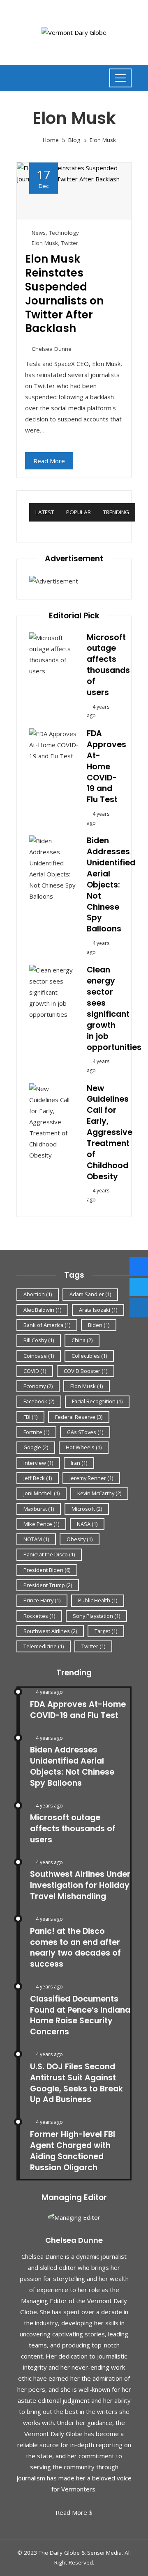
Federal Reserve (79, 1417)
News (39, 233)
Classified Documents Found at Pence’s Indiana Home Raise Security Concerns (80, 2016)
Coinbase (39, 1356)
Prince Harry (42, 1600)
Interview (38, 1463)
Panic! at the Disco (49, 1554)
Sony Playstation (96, 1616)
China (82, 1340)
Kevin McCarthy (99, 1493)
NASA (87, 1524)
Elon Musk (45, 243)
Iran (79, 1463)
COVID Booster (86, 1371)
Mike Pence (41, 1524)
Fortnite (36, 1432)
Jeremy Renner (91, 1478)
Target (106, 1631)
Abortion (38, 1294)
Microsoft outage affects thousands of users (108, 665)
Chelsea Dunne (52, 349)
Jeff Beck (38, 1478)
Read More (49, 461)
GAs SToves (85, 1432)
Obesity (80, 1539)
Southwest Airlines (50, 1631)
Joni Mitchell (42, 1493)
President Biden (47, 1570)
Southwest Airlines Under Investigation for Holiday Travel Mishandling (80, 1885)
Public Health (98, 1600)
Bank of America (47, 1325)
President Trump (48, 1585)
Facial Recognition (97, 1401)
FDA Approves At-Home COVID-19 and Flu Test (106, 766)
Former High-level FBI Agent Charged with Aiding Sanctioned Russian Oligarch (73, 2151)
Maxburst (39, 1509)
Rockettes (39, 1616)
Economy (38, 1386)
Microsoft (87, 1509)
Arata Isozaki (98, 1310)
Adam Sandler (90, 1294)
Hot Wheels (84, 1447)
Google (36, 1447)
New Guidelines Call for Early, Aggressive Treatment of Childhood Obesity (110, 1132)
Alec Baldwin (42, 1310)
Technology (64, 233)
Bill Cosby (39, 1340)
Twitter (70, 243)
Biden (99, 1325)
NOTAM (36, 1539)
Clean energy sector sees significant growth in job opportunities (114, 1008)
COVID (35, 1371)
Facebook (39, 1401)
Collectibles (89, 1356)
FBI (30, 1417)
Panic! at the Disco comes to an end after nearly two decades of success (75, 1948)
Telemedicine (44, 1646)
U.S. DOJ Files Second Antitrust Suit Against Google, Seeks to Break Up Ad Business (76, 2083)
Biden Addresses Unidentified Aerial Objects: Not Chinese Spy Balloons (111, 885)
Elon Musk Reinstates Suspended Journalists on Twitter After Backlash (64, 294)
